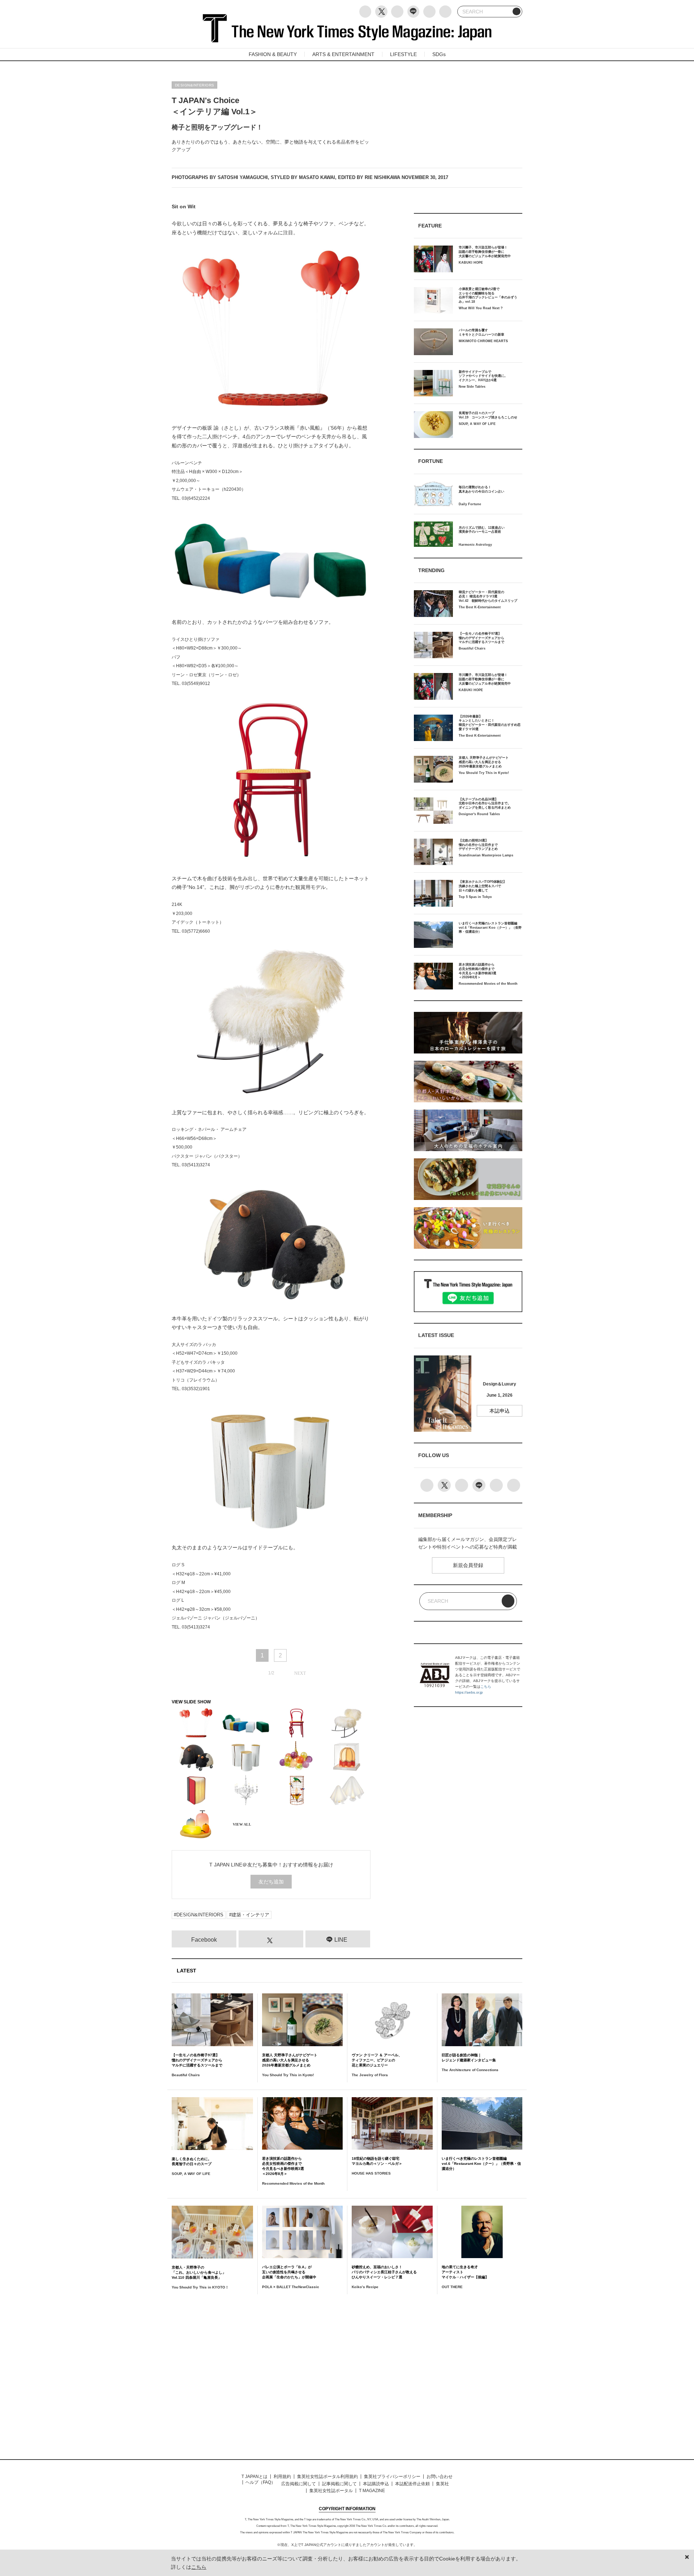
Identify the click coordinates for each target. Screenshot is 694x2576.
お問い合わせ (440, 2477)
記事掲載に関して (339, 2484)
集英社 (442, 2484)
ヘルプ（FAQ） (260, 2482)
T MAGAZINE (372, 2491)
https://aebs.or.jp (469, 1692)
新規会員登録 (468, 1565)
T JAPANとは (254, 2477)
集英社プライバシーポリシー (392, 2477)
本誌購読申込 (376, 2484)
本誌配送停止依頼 (412, 2484)
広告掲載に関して (299, 2484)
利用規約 (282, 2477)
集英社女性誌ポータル (331, 2491)
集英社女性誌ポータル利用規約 (327, 2477)
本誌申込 (500, 1411)
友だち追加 (271, 1882)
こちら (486, 1687)
